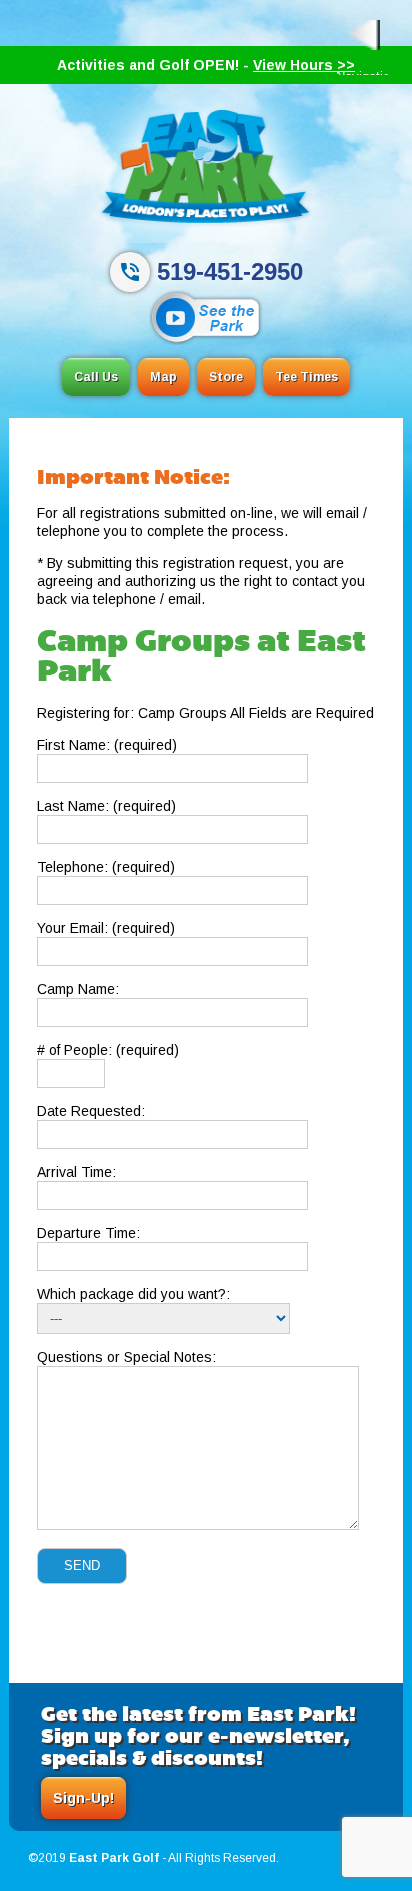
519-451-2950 (230, 271)
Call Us (96, 377)
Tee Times (306, 377)
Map (163, 377)
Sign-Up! (83, 1798)
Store (226, 377)
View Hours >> (304, 65)
